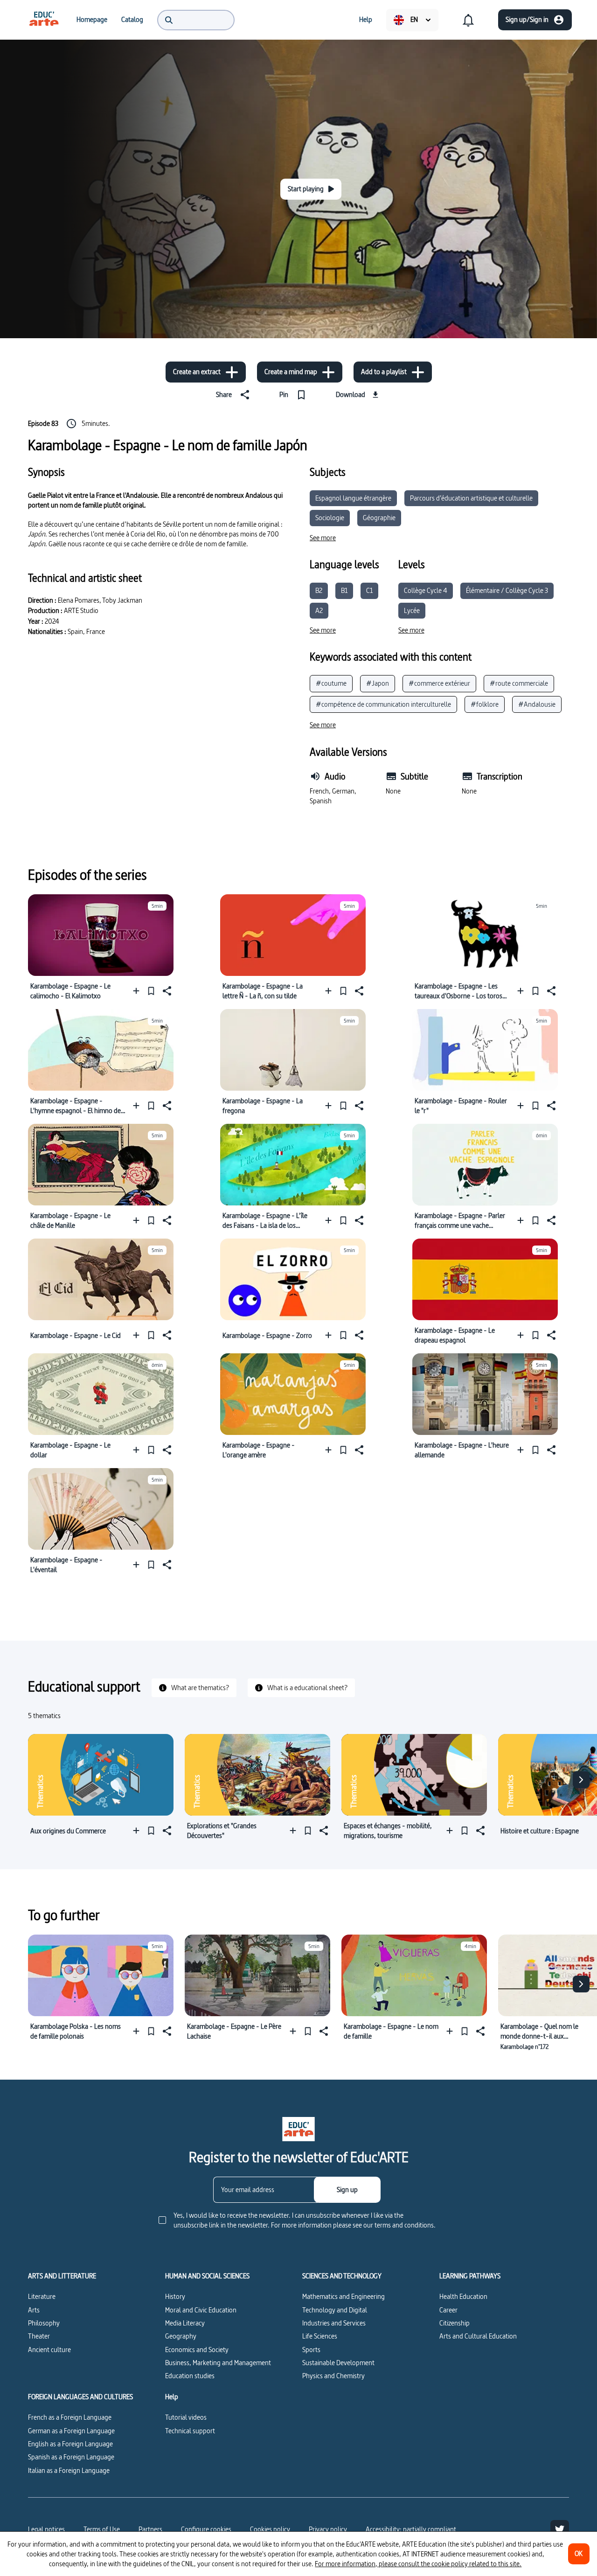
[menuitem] (44, 20)
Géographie (379, 518)
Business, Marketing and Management (218, 2363)
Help (172, 2397)
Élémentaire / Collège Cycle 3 (507, 590)
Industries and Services (334, 2323)
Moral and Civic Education (201, 2310)
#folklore (485, 704)
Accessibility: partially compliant (411, 2529)
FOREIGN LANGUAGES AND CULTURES (80, 2397)
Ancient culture (49, 2350)
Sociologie (330, 518)
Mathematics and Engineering (344, 2296)
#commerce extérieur (439, 683)
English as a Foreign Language (70, 2444)
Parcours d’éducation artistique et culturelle (471, 498)
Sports (311, 2350)
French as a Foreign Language (70, 2417)
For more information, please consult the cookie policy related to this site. (418, 2564)
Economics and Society (197, 2350)
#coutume (331, 683)
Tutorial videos (186, 2417)
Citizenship (455, 2323)
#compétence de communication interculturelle (383, 704)
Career (448, 2310)
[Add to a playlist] (138, 991)
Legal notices (46, 2529)
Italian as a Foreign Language (69, 2470)
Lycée (412, 610)
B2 (319, 590)
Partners (150, 2529)
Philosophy (44, 2323)
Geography (181, 2336)
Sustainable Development (338, 2363)
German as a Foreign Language (71, 2431)
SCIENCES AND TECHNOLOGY (342, 2276)
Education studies (190, 2376)
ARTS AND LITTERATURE (62, 2276)
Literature (42, 2296)
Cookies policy (270, 2529)
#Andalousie (537, 704)
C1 (369, 590)
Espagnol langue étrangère (353, 498)
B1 (344, 590)
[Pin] (151, 991)
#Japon (378, 683)
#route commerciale (519, 683)
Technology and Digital (335, 2310)
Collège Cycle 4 (426, 590)
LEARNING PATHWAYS (470, 2276)
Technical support (190, 2431)
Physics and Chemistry (333, 2376)
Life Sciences (320, 2336)
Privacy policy (328, 2529)
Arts (34, 2310)
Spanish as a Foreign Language (71, 2457)
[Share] (166, 991)
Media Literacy (185, 2323)
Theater (39, 2336)
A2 (319, 610)
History (175, 2296)
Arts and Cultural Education (478, 2336)
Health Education (463, 2296)
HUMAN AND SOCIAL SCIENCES (207, 2276)
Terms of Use (102, 2529)
